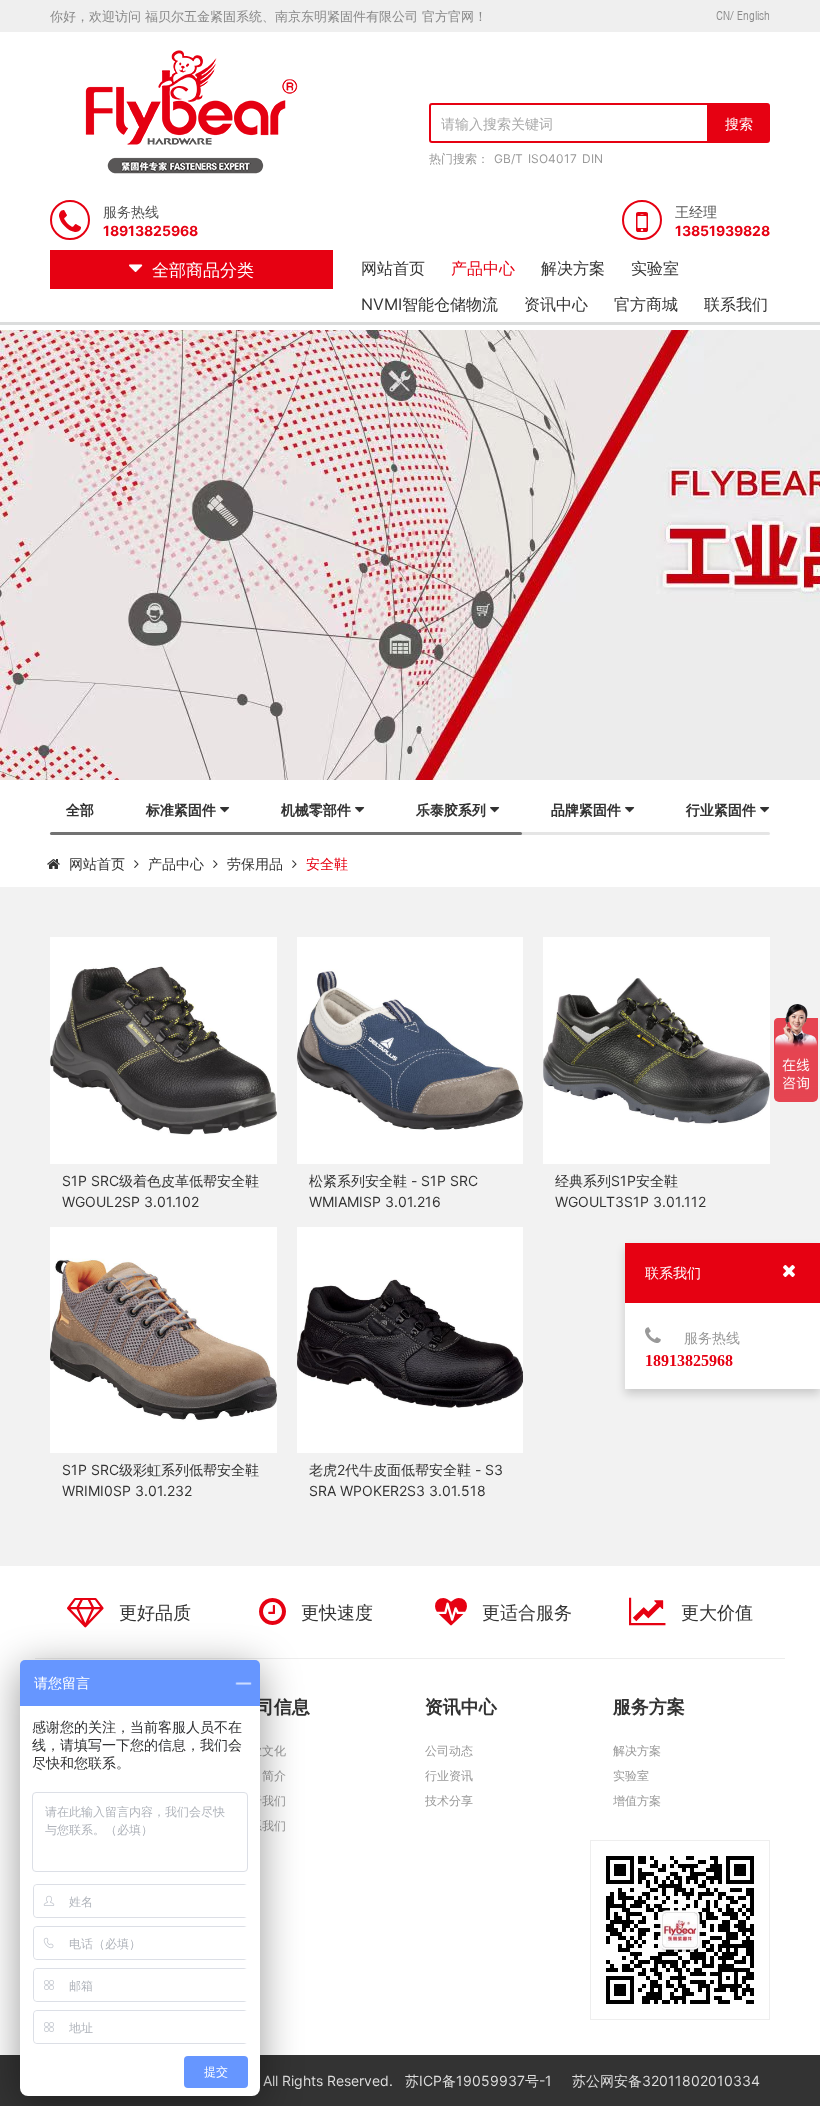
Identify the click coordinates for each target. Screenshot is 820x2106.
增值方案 (637, 1800)
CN (723, 15)
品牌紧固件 (586, 809)
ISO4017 (552, 158)
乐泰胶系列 (451, 809)
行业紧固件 (721, 809)
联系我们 (736, 304)
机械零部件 (316, 809)
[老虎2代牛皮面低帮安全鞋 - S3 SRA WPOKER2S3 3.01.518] (410, 1340)
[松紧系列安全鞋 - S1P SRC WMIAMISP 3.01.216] (410, 1050)
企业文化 (262, 1750)
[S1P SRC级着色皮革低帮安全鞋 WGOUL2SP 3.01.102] (163, 1050)
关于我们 (262, 1800)
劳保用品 (255, 863)
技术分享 (449, 1800)
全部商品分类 (203, 270)
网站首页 (393, 268)
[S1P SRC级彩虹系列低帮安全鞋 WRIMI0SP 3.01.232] (163, 1340)
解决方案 (573, 268)
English (753, 15)
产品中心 (483, 268)
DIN (592, 158)
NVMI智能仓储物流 (429, 304)
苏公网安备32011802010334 (666, 2080)
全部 (80, 809)
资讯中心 (556, 304)
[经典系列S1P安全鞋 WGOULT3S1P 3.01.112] (656, 1050)
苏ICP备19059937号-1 (480, 2080)
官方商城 (646, 304)
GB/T (508, 158)
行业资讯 (449, 1775)
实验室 (655, 268)
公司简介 (262, 1775)
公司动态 (449, 1750)
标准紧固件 (181, 809)
